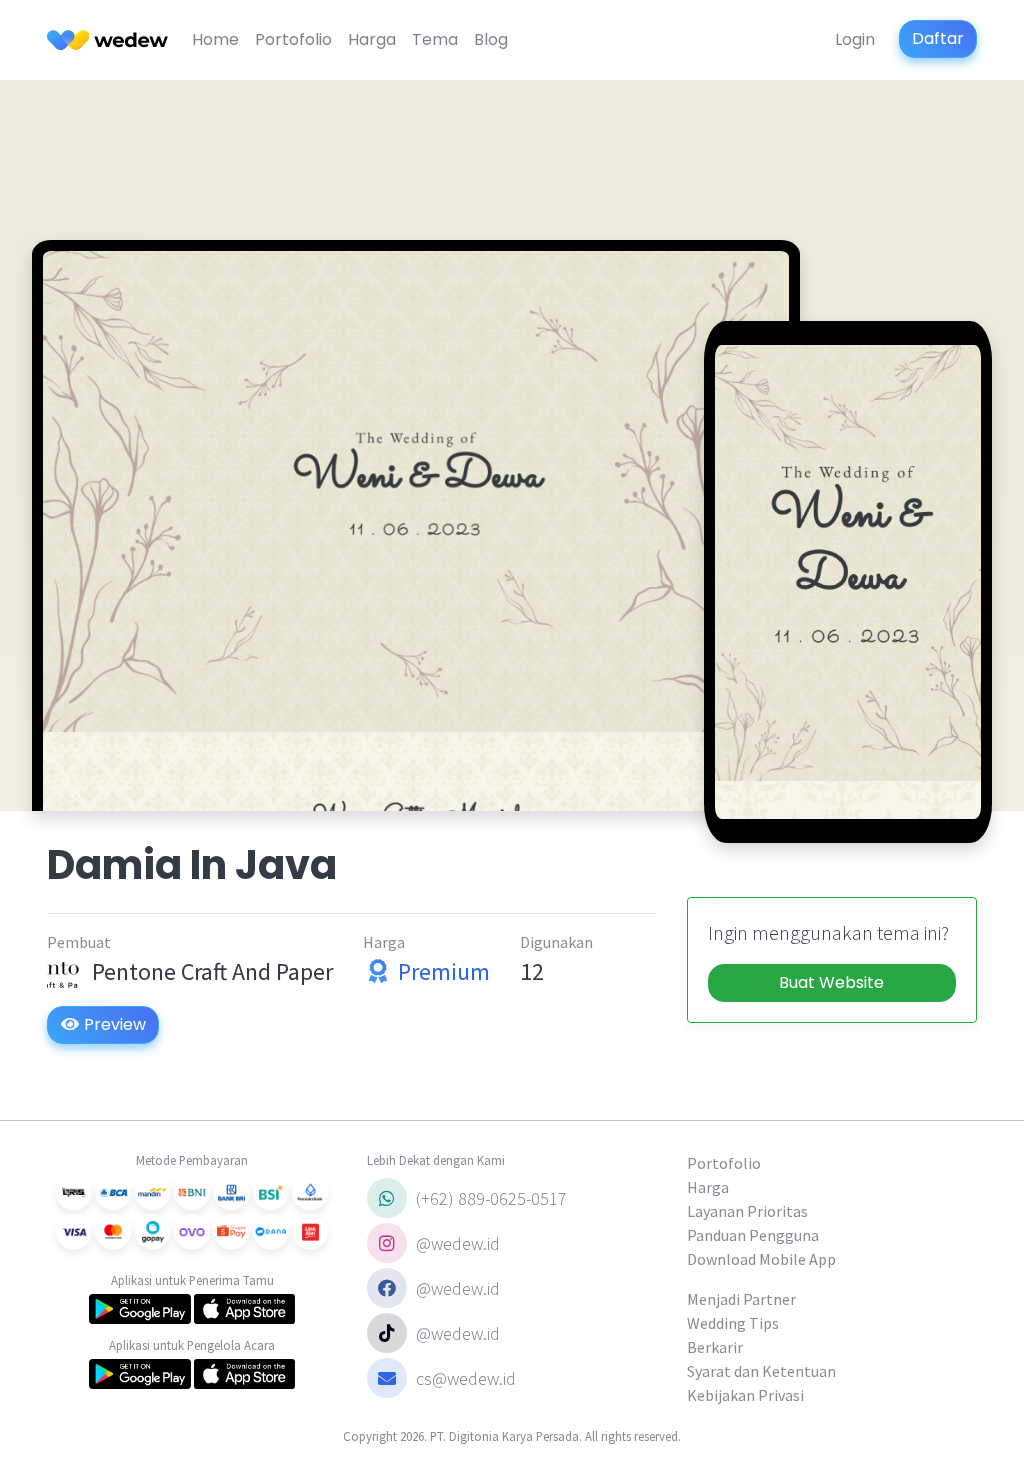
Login (855, 39)
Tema (435, 39)
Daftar (938, 38)
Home (215, 39)
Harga (372, 39)
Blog (491, 39)
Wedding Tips (733, 1323)
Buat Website (831, 982)
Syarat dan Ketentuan (761, 1371)
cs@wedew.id (466, 1378)
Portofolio (293, 39)
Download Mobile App (761, 1259)
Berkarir (715, 1347)
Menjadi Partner (741, 1299)
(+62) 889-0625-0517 (489, 1198)
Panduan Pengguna (753, 1235)
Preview (113, 1024)
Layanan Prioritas (747, 1211)
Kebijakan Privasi (745, 1395)
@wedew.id (456, 1243)
